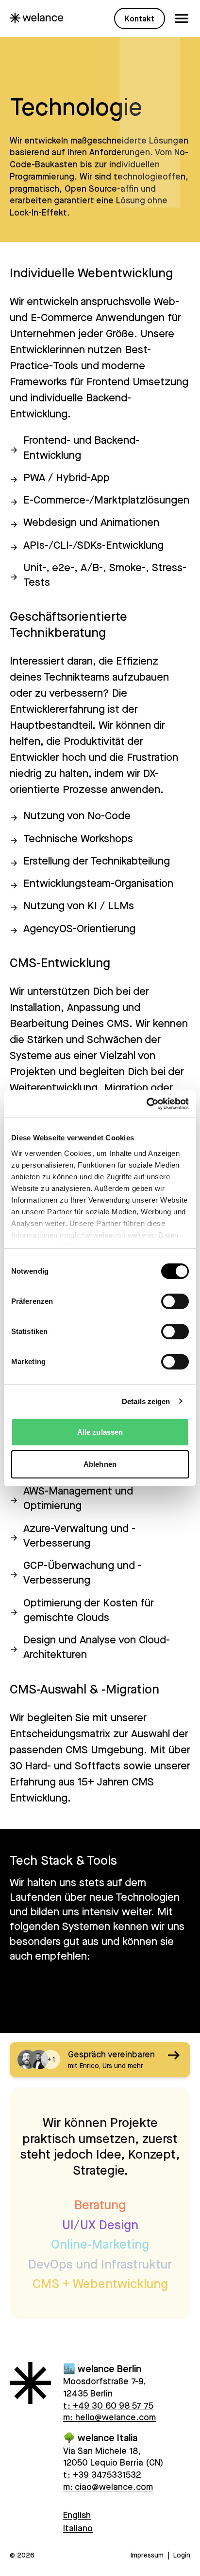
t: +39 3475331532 (102, 2474)
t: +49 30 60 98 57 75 (108, 2405)
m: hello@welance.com (109, 2417)
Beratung (100, 2205)
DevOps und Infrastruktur (100, 2264)
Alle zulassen (100, 1432)
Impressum (147, 2555)
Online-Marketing (100, 2244)
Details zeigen (146, 1401)
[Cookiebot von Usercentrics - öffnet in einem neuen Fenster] (146, 1104)
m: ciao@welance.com (108, 2486)
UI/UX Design (100, 2225)
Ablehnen (100, 1464)
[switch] (175, 1301)
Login (182, 2555)
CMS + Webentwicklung (100, 2283)
